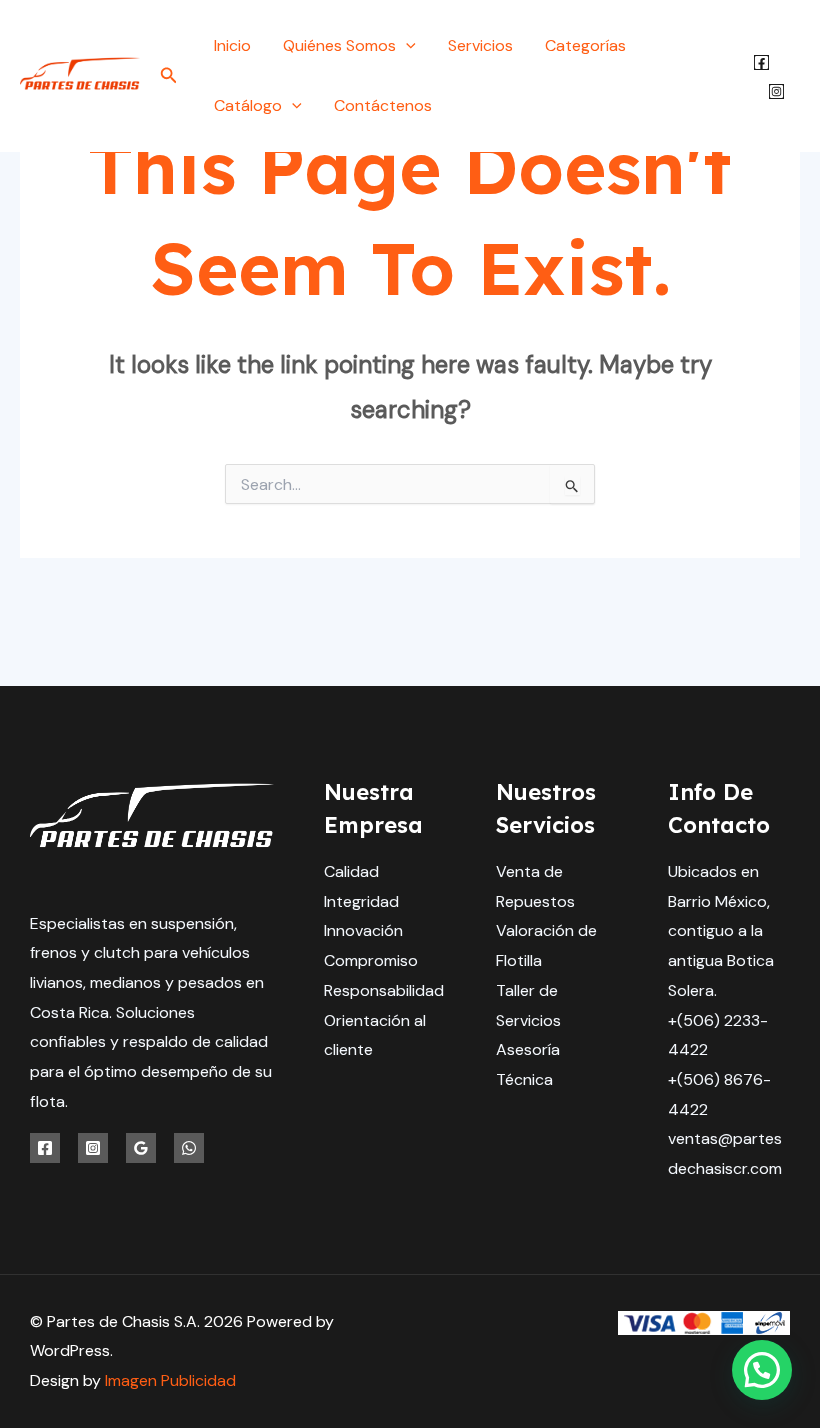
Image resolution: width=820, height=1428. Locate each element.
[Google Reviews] (141, 1148)
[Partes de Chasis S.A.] (80, 74)
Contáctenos (383, 105)
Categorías (585, 45)
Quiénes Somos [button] (339, 45)
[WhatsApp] (189, 1148)
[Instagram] (776, 91)
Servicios (480, 45)
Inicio (232, 45)
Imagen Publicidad (170, 1380)
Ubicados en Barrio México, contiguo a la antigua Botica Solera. (721, 931)
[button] (169, 76)
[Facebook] (761, 62)
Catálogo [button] (248, 105)
